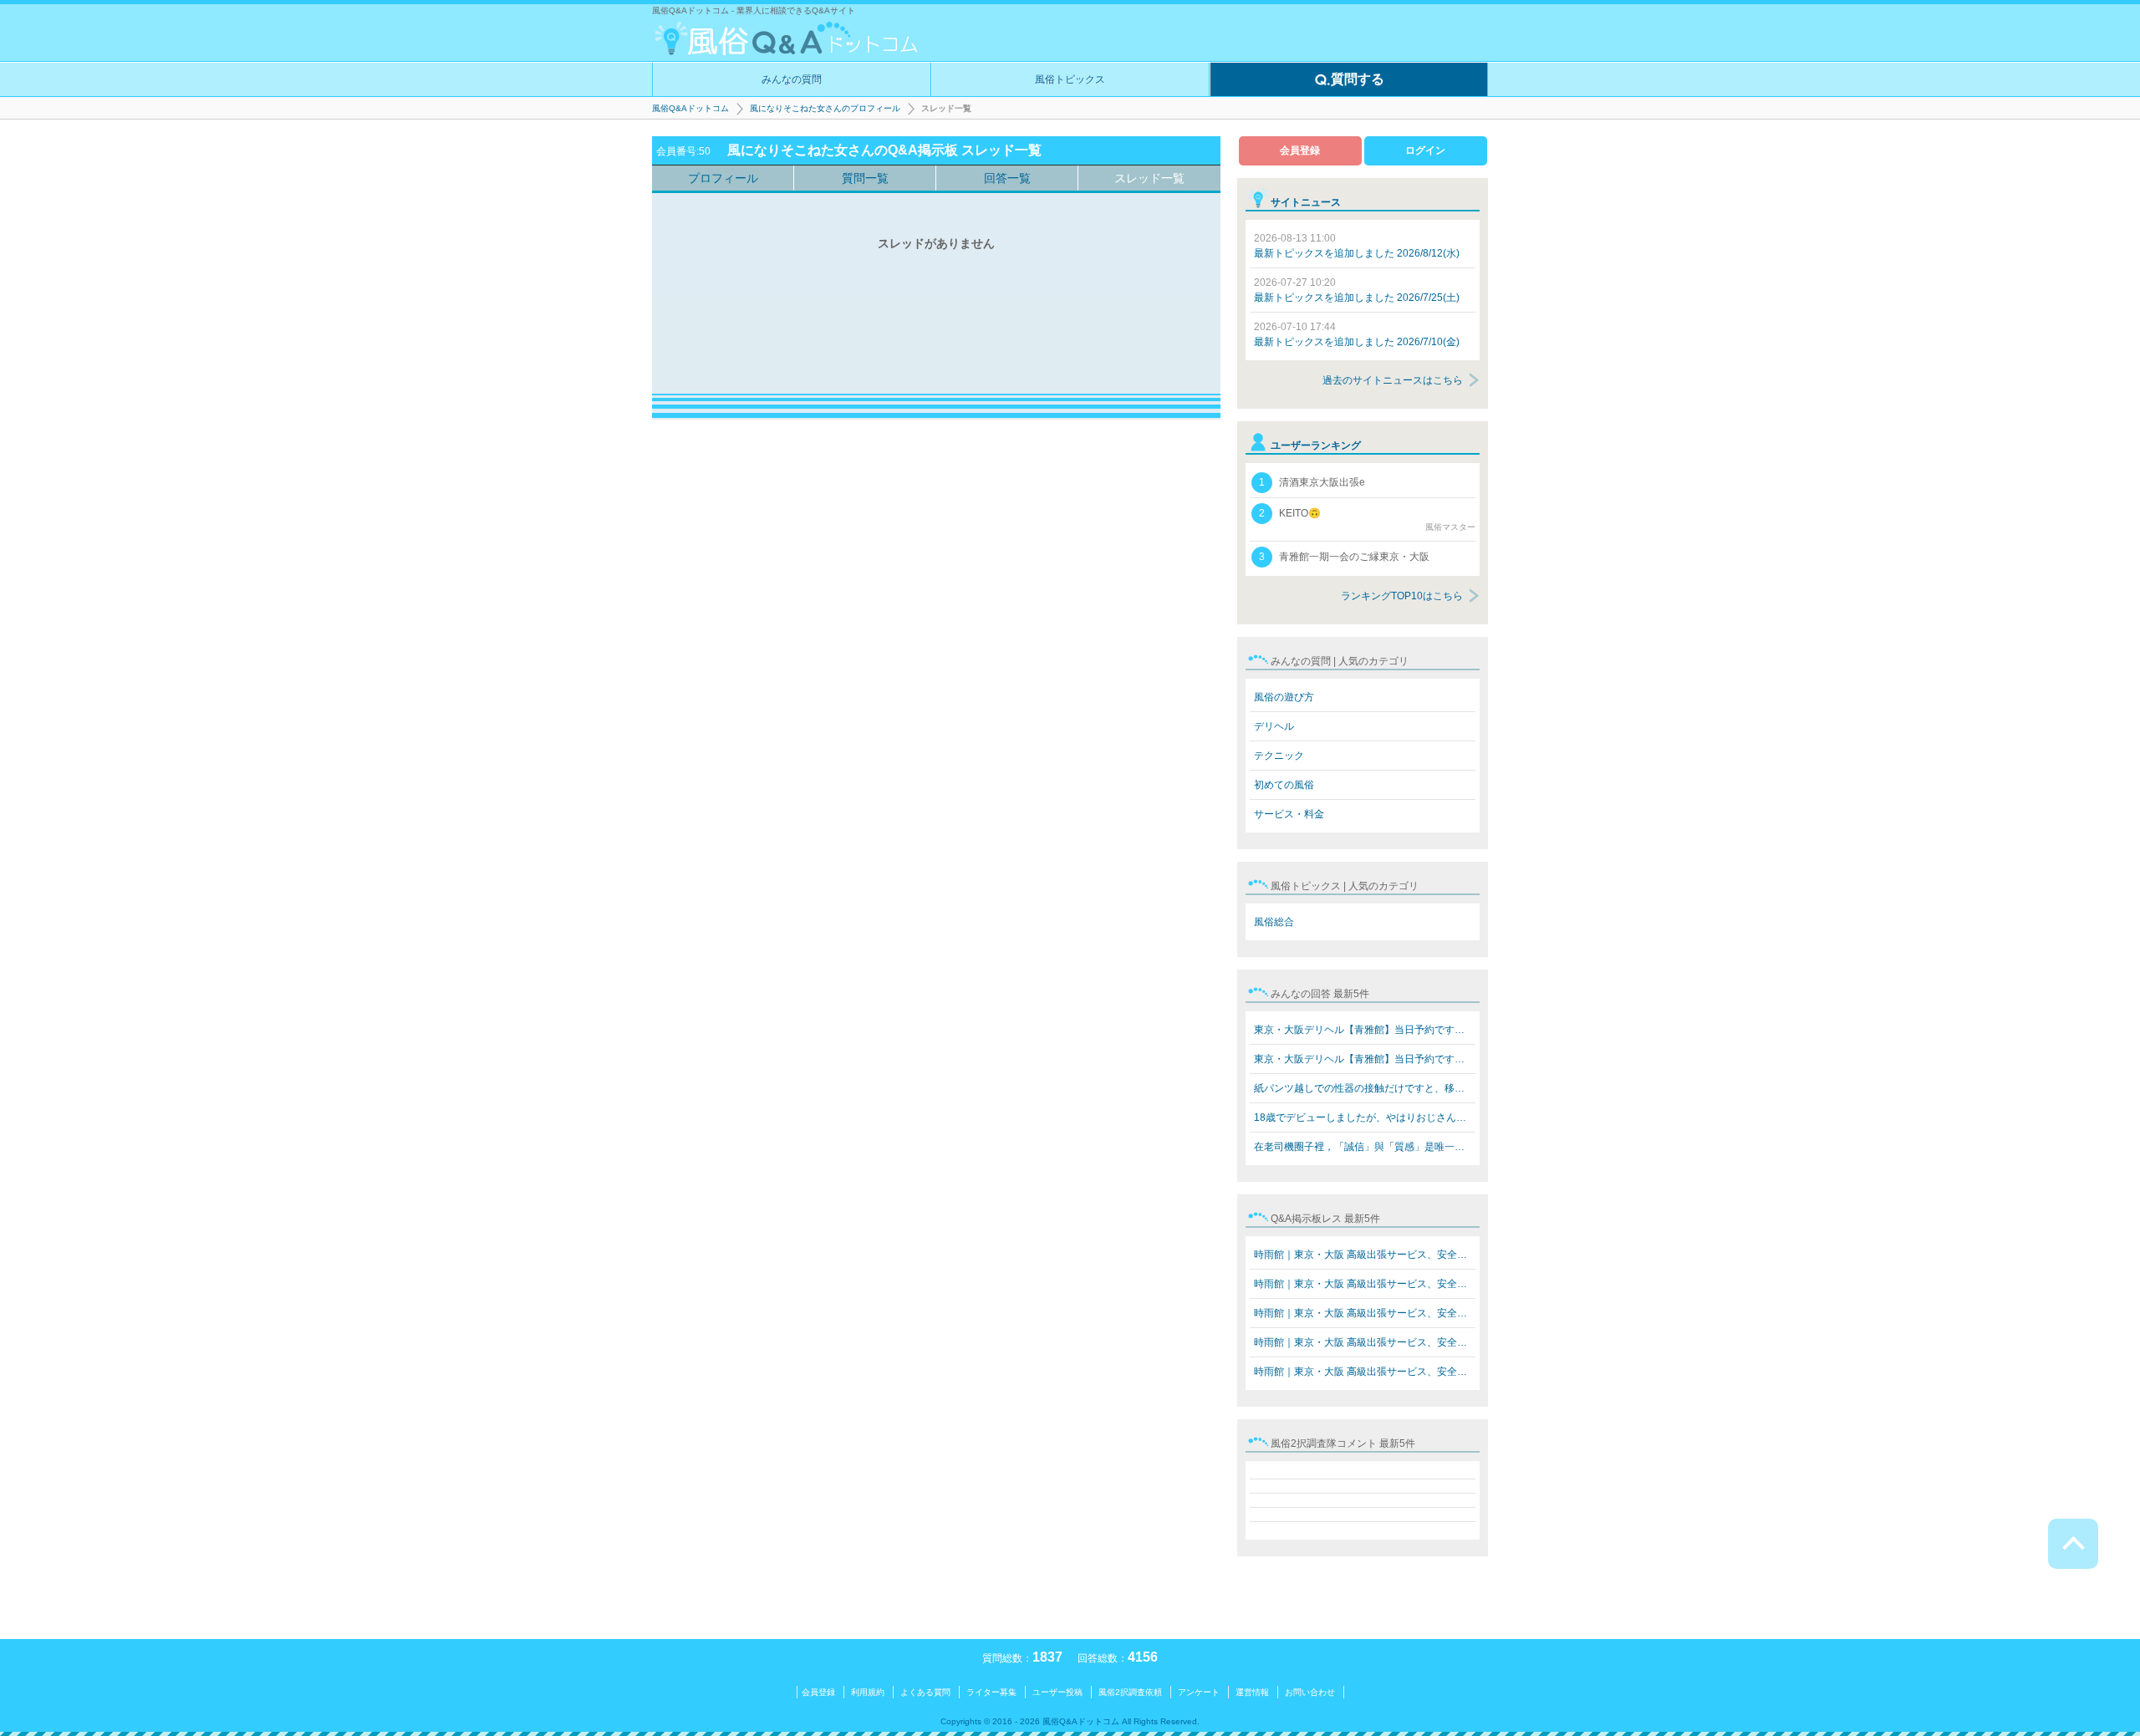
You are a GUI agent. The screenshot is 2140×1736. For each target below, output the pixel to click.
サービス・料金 (1289, 814)
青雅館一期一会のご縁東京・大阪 (1344, 557)
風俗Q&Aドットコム (690, 108)
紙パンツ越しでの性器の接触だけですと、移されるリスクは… (1365, 1088)
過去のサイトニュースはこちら (1393, 380)
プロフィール (723, 178)
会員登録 (1300, 150)
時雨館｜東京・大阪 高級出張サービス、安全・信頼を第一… (1365, 1255)
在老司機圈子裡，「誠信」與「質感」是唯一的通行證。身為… (1365, 1147)
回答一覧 (1007, 178)
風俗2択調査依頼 (1130, 1692)
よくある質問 (925, 1692)
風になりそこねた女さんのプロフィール (825, 108)
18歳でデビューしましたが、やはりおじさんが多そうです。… (1365, 1117)
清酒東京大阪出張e (1312, 482)
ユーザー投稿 (1057, 1692)
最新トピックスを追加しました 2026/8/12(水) (1357, 246)
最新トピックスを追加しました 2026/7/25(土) (1357, 290)
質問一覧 (865, 178)
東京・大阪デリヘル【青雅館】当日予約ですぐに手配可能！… (1365, 1030)
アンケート (1199, 1692)
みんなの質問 (792, 79)
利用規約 (868, 1692)
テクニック (1279, 756)
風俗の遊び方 (1284, 697)
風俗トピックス (1070, 79)
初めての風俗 (1284, 785)
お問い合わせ (1310, 1692)
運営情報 (1252, 1692)
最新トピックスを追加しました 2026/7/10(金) (1357, 334)
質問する (1358, 79)
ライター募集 (991, 1692)
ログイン (1425, 150)
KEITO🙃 (1367, 519)
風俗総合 (1274, 922)
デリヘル (1274, 726)
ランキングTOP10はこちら (1402, 596)
